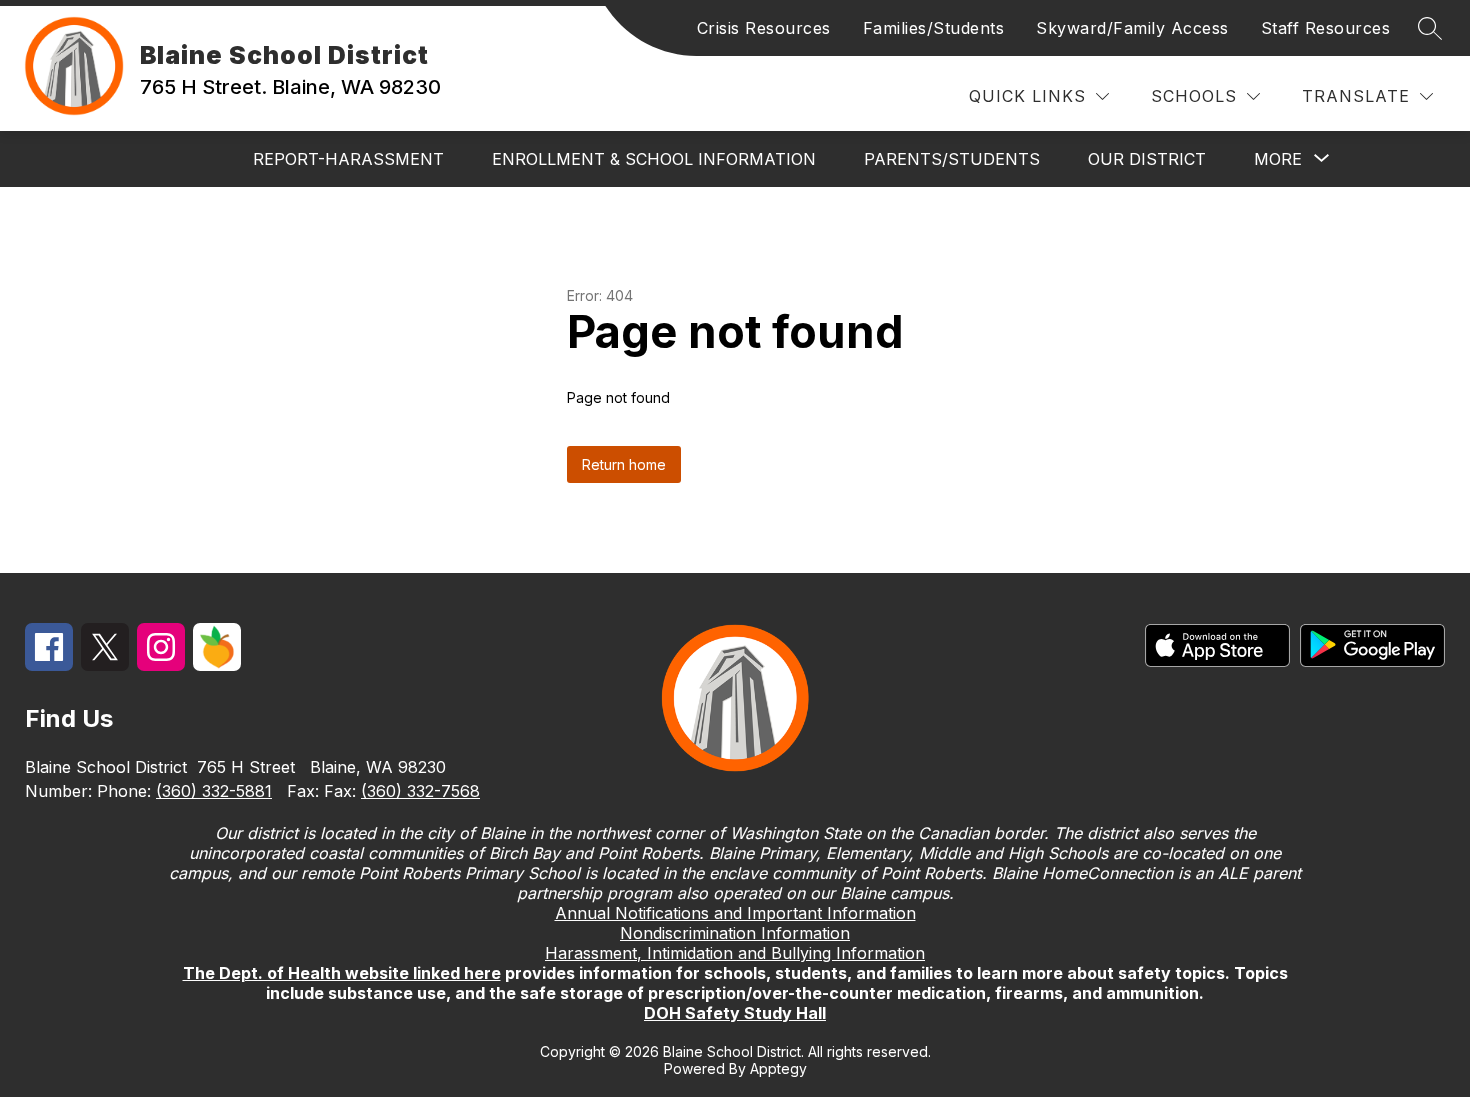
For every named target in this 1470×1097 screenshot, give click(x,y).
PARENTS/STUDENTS (952, 159)
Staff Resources (1326, 28)
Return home (624, 464)
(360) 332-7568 (420, 791)
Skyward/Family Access (1132, 28)
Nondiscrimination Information (735, 933)
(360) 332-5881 (214, 791)
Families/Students (934, 28)
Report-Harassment (348, 159)
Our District (1147, 159)
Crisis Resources (764, 28)
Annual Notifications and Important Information (735, 913)
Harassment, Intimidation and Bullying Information (735, 953)
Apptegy (778, 1068)
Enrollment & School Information (654, 159)
